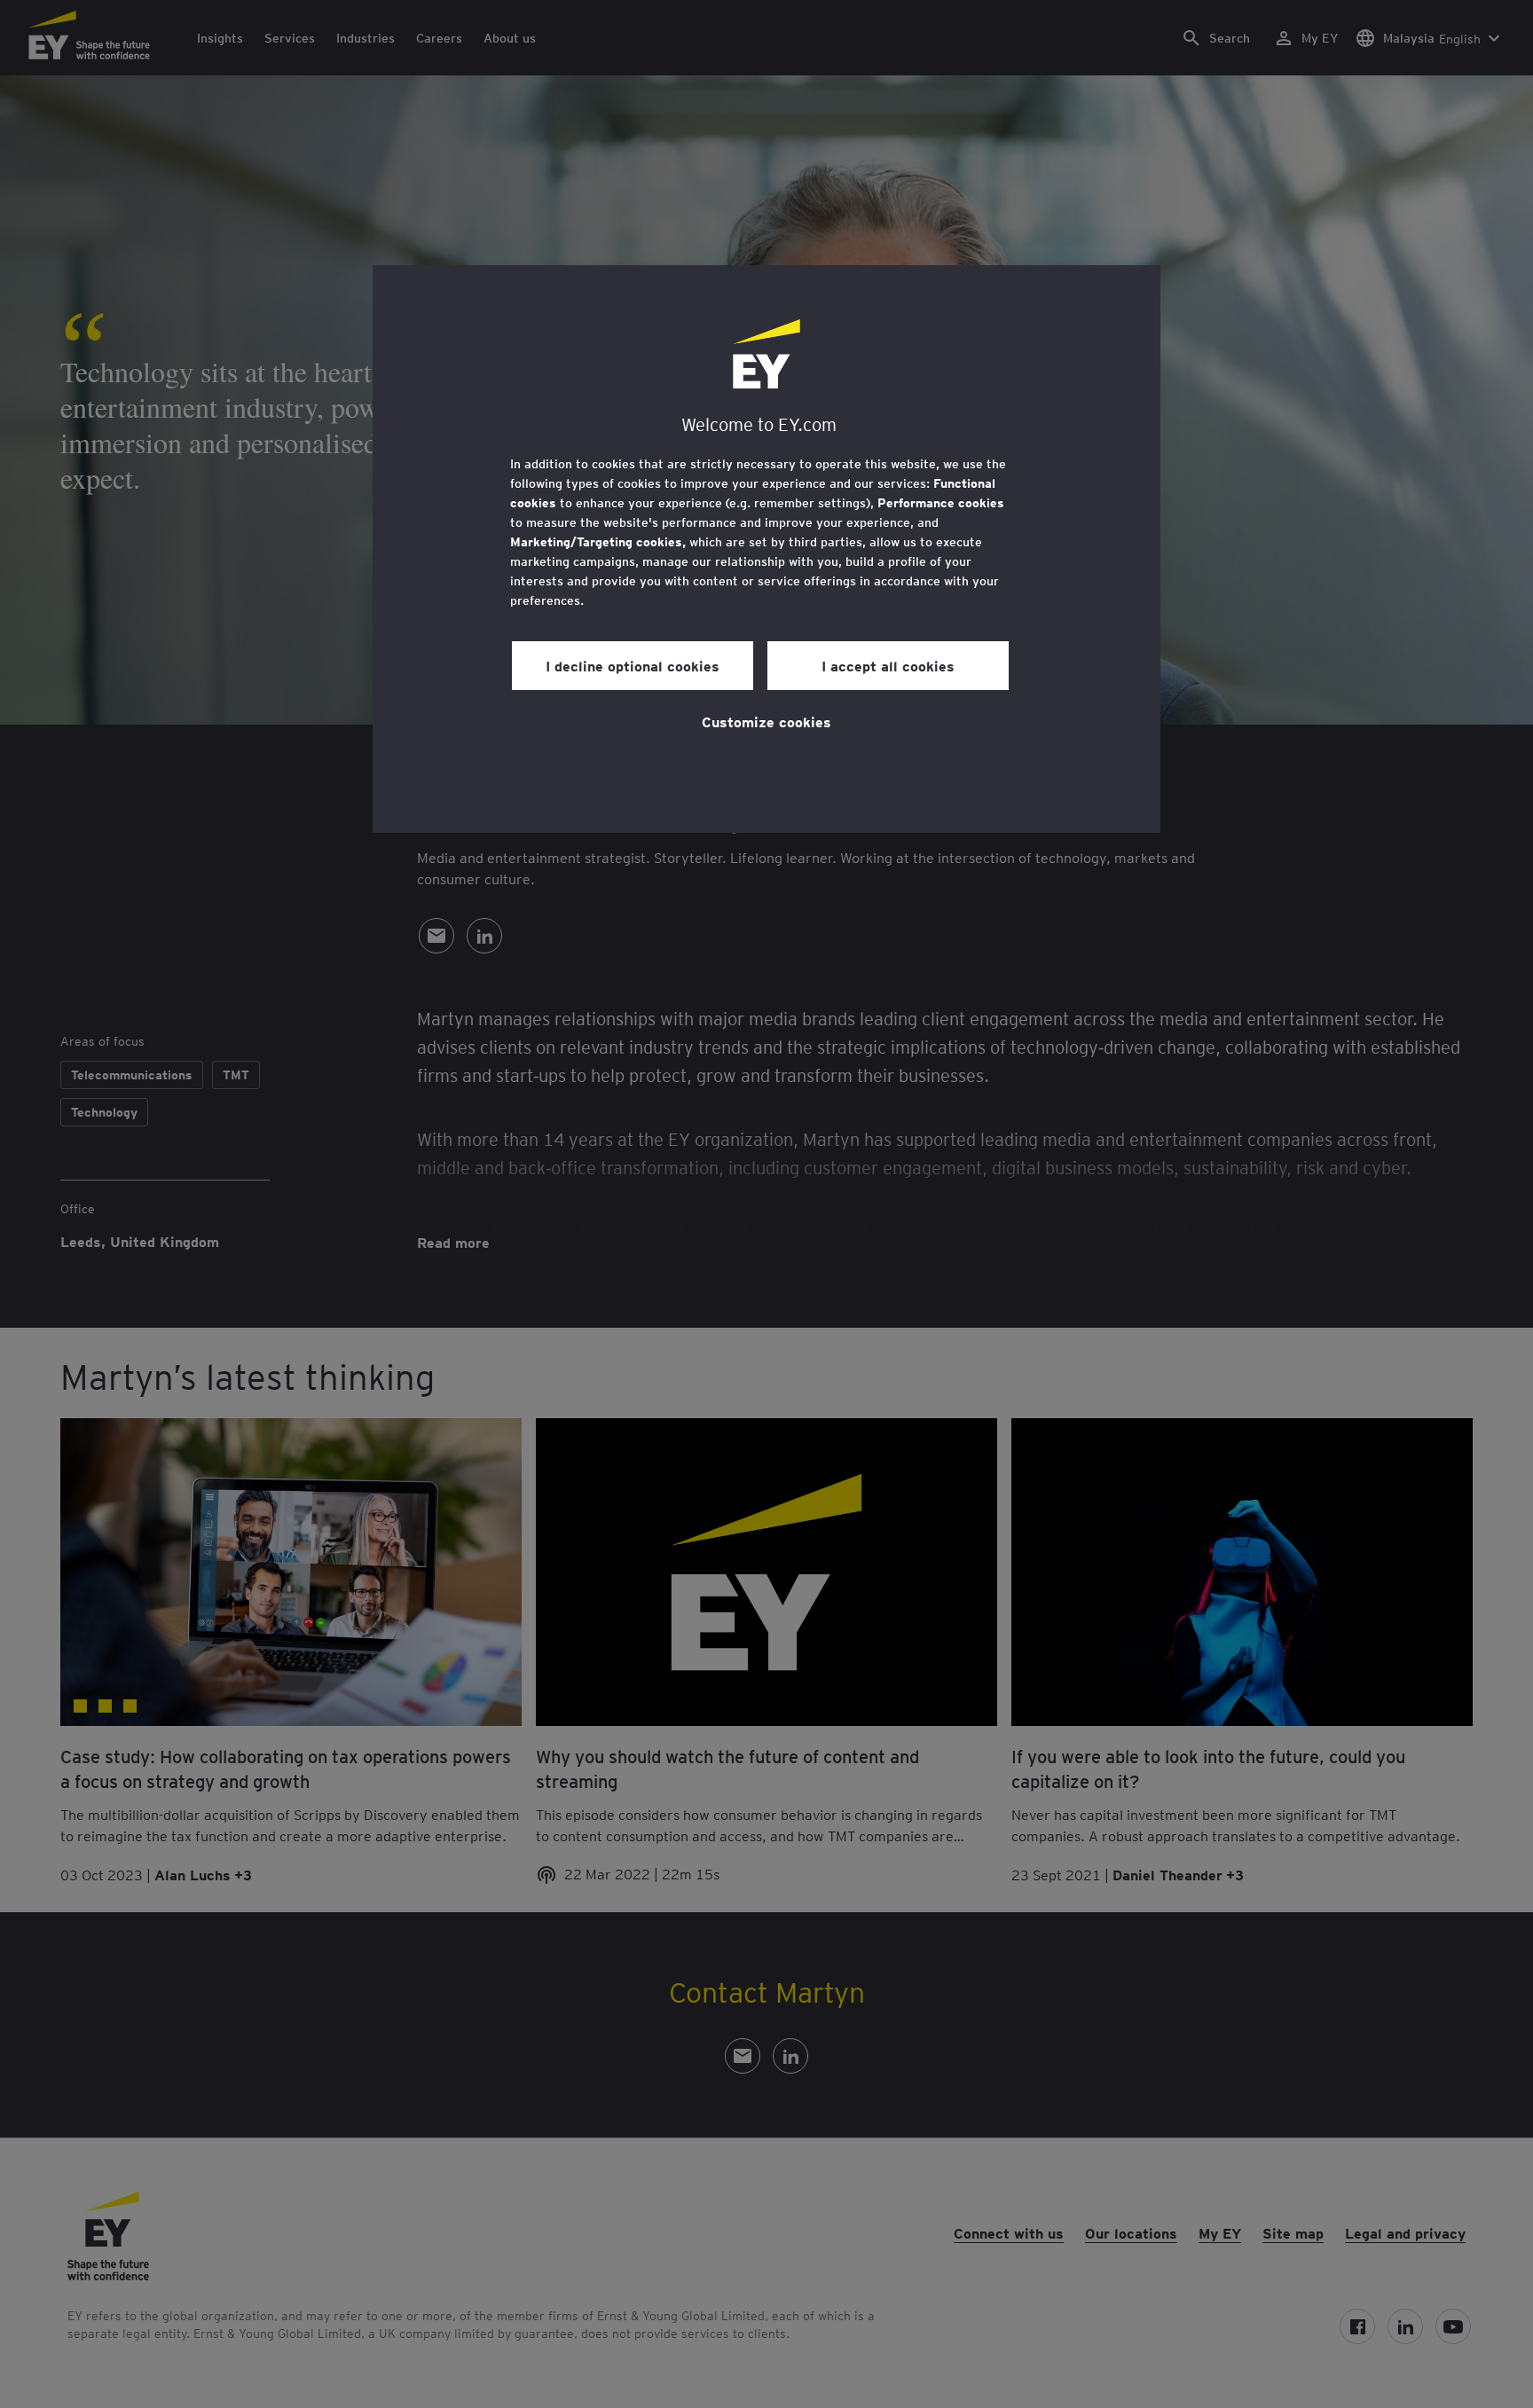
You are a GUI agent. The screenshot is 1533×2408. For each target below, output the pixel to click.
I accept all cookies (888, 665)
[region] (766, 549)
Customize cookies (766, 721)
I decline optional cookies (633, 665)
